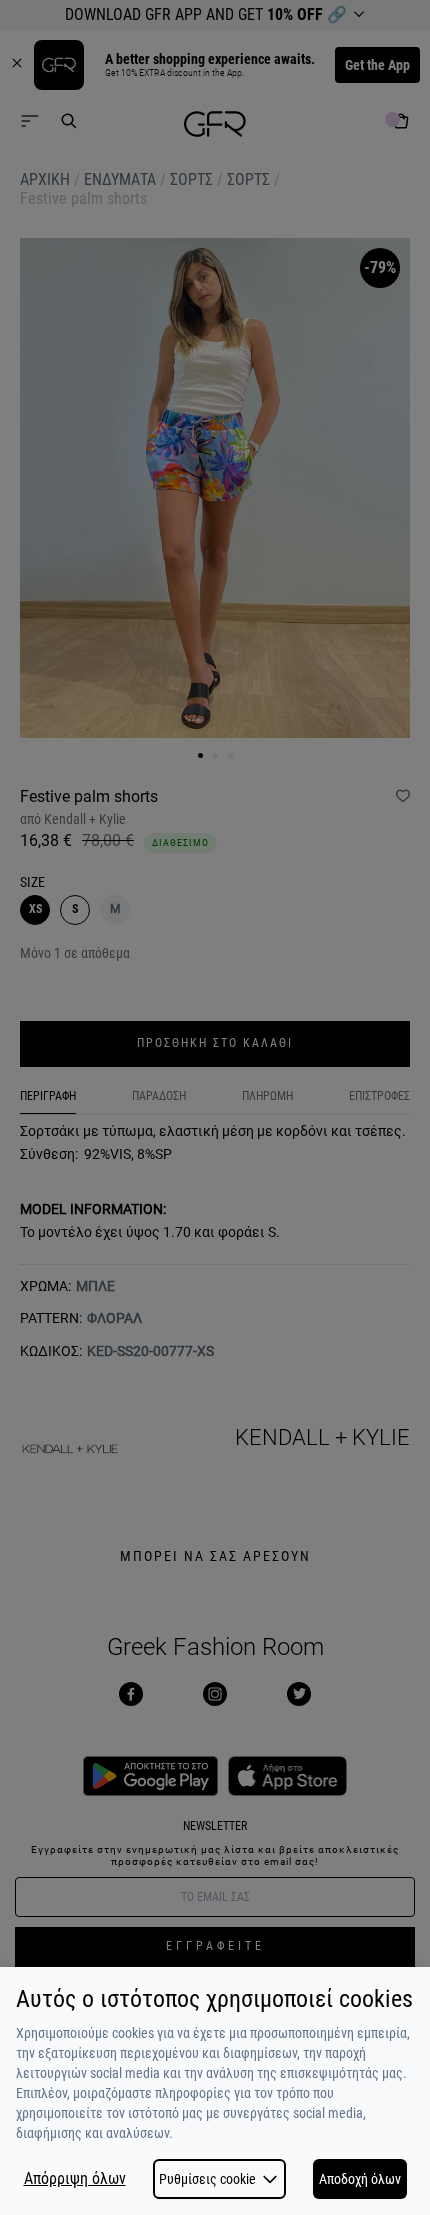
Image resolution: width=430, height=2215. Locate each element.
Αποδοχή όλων (360, 2179)
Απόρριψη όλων (75, 2179)
